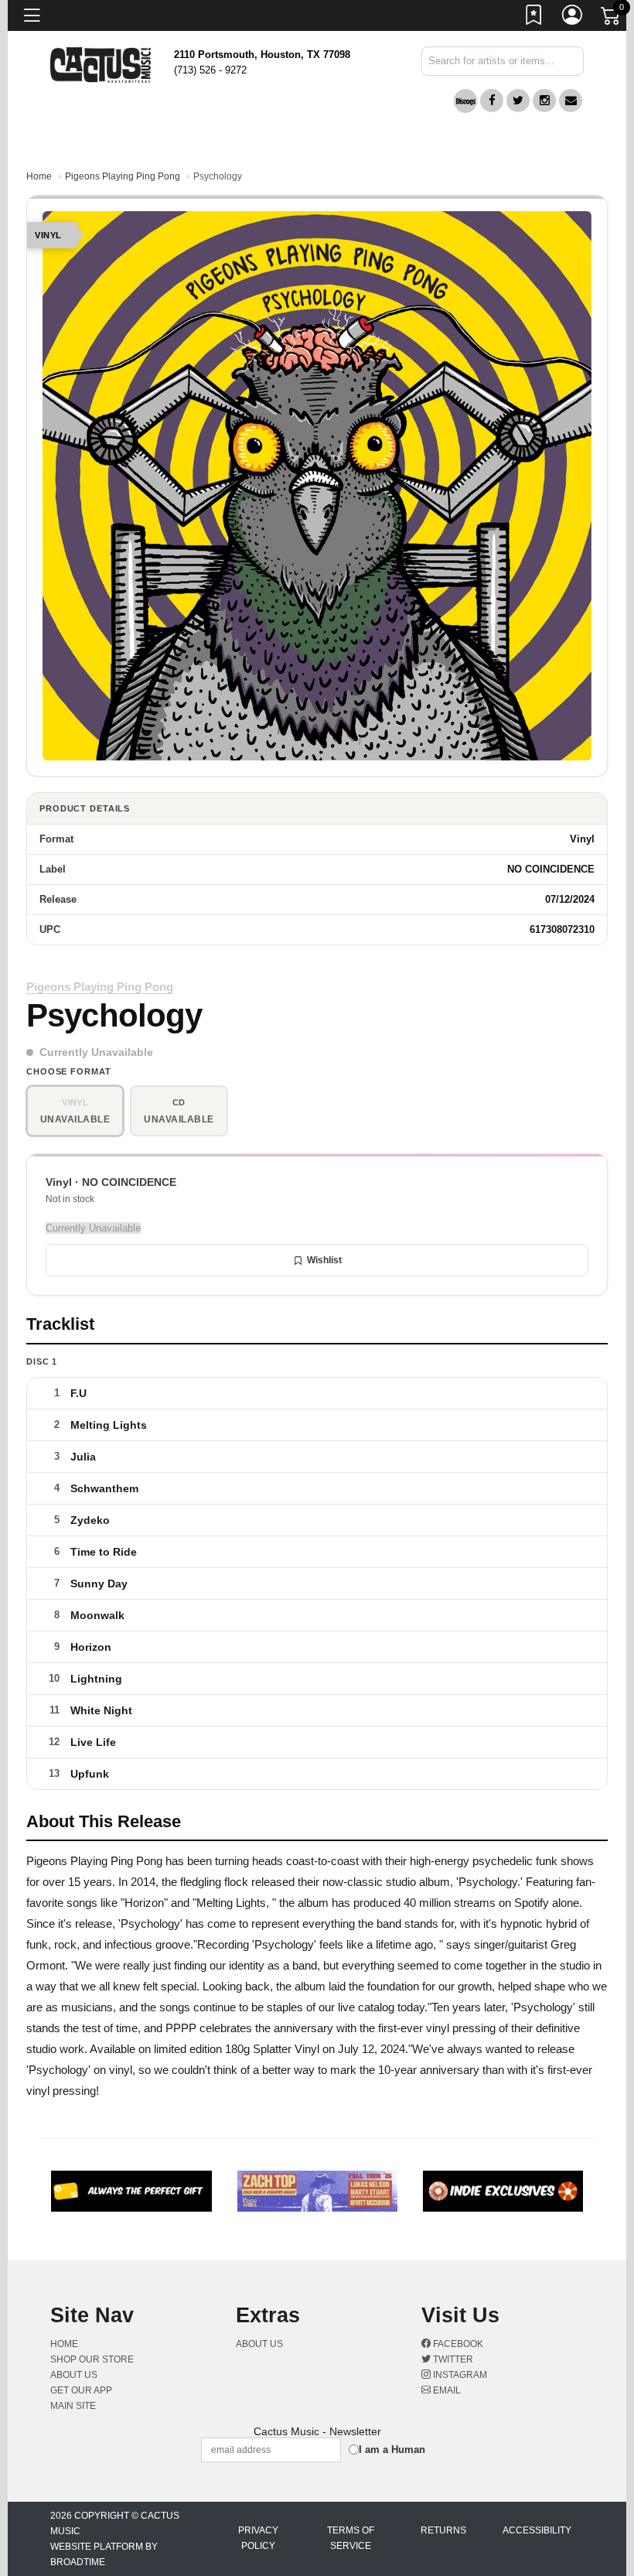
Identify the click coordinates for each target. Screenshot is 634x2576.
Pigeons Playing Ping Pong (123, 176)
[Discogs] (465, 101)
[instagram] (544, 101)
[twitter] (518, 101)
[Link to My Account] (573, 18)
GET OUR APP (81, 2390)
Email (446, 2390)
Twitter (452, 2359)
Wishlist (324, 1260)
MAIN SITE (73, 2406)
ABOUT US (80, 2375)
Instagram (459, 2375)
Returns (443, 2530)
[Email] (571, 101)
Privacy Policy (258, 2538)
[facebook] (492, 101)
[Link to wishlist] (534, 18)
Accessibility (537, 2530)
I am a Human (392, 2450)
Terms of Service (351, 2538)
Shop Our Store (92, 2359)
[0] (612, 19)
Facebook (457, 2344)
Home (39, 176)
